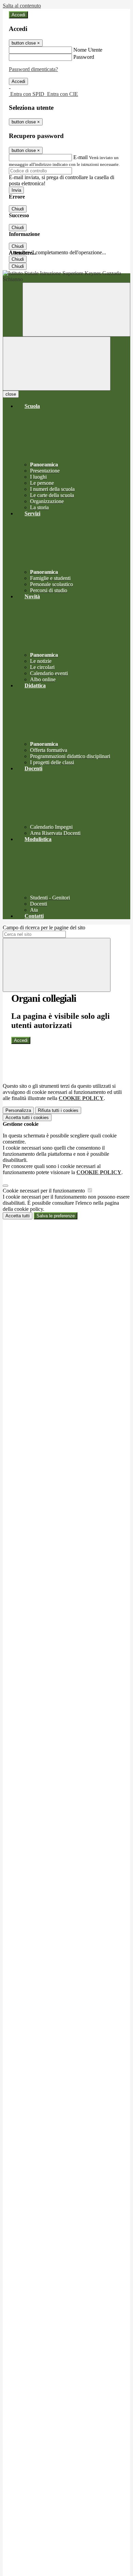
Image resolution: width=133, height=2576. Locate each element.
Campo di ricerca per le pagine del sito (44, 928)
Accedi (18, 15)
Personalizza (18, 1110)
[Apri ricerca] (76, 310)
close (11, 394)
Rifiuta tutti (58, 1110)
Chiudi (18, 209)
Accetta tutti (27, 1118)
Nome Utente (88, 50)
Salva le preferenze (56, 1216)
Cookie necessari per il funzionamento (45, 1191)
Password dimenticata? (33, 69)
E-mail (80, 157)
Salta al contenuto (22, 6)
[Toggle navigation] (57, 364)
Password (84, 57)
